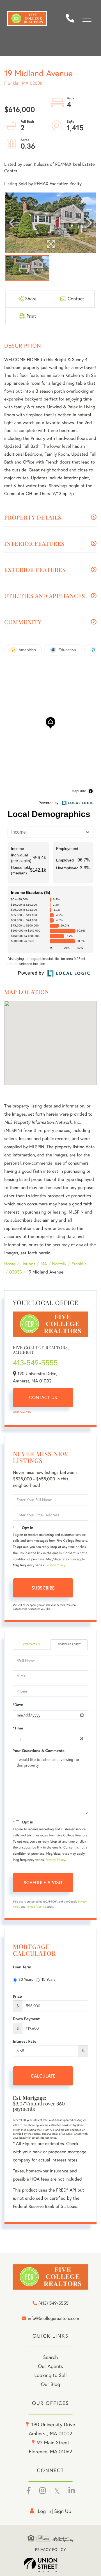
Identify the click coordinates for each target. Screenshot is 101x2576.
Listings (28, 1264)
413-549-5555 (35, 1363)
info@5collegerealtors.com (53, 2319)
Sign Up (63, 2511)
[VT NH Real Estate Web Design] (50, 2565)
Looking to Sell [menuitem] (50, 2375)
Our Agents (22, 1412)
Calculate (43, 2076)
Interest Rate (25, 2041)
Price (17, 1996)
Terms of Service (36, 1907)
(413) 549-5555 (72, 19)
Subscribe (43, 1588)
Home (10, 1264)
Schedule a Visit (69, 1644)
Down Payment (26, 2019)
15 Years (49, 1979)
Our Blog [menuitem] (51, 2384)
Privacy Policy (55, 1565)
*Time (18, 1728)
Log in (45, 2511)
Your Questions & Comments (39, 1751)
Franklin (79, 1264)
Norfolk (59, 1264)
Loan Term (22, 1967)
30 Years (26, 1979)
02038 (16, 1272)
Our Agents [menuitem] (50, 2366)
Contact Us (43, 1398)
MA (44, 1264)
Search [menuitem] (50, 2357)
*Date (18, 1705)
